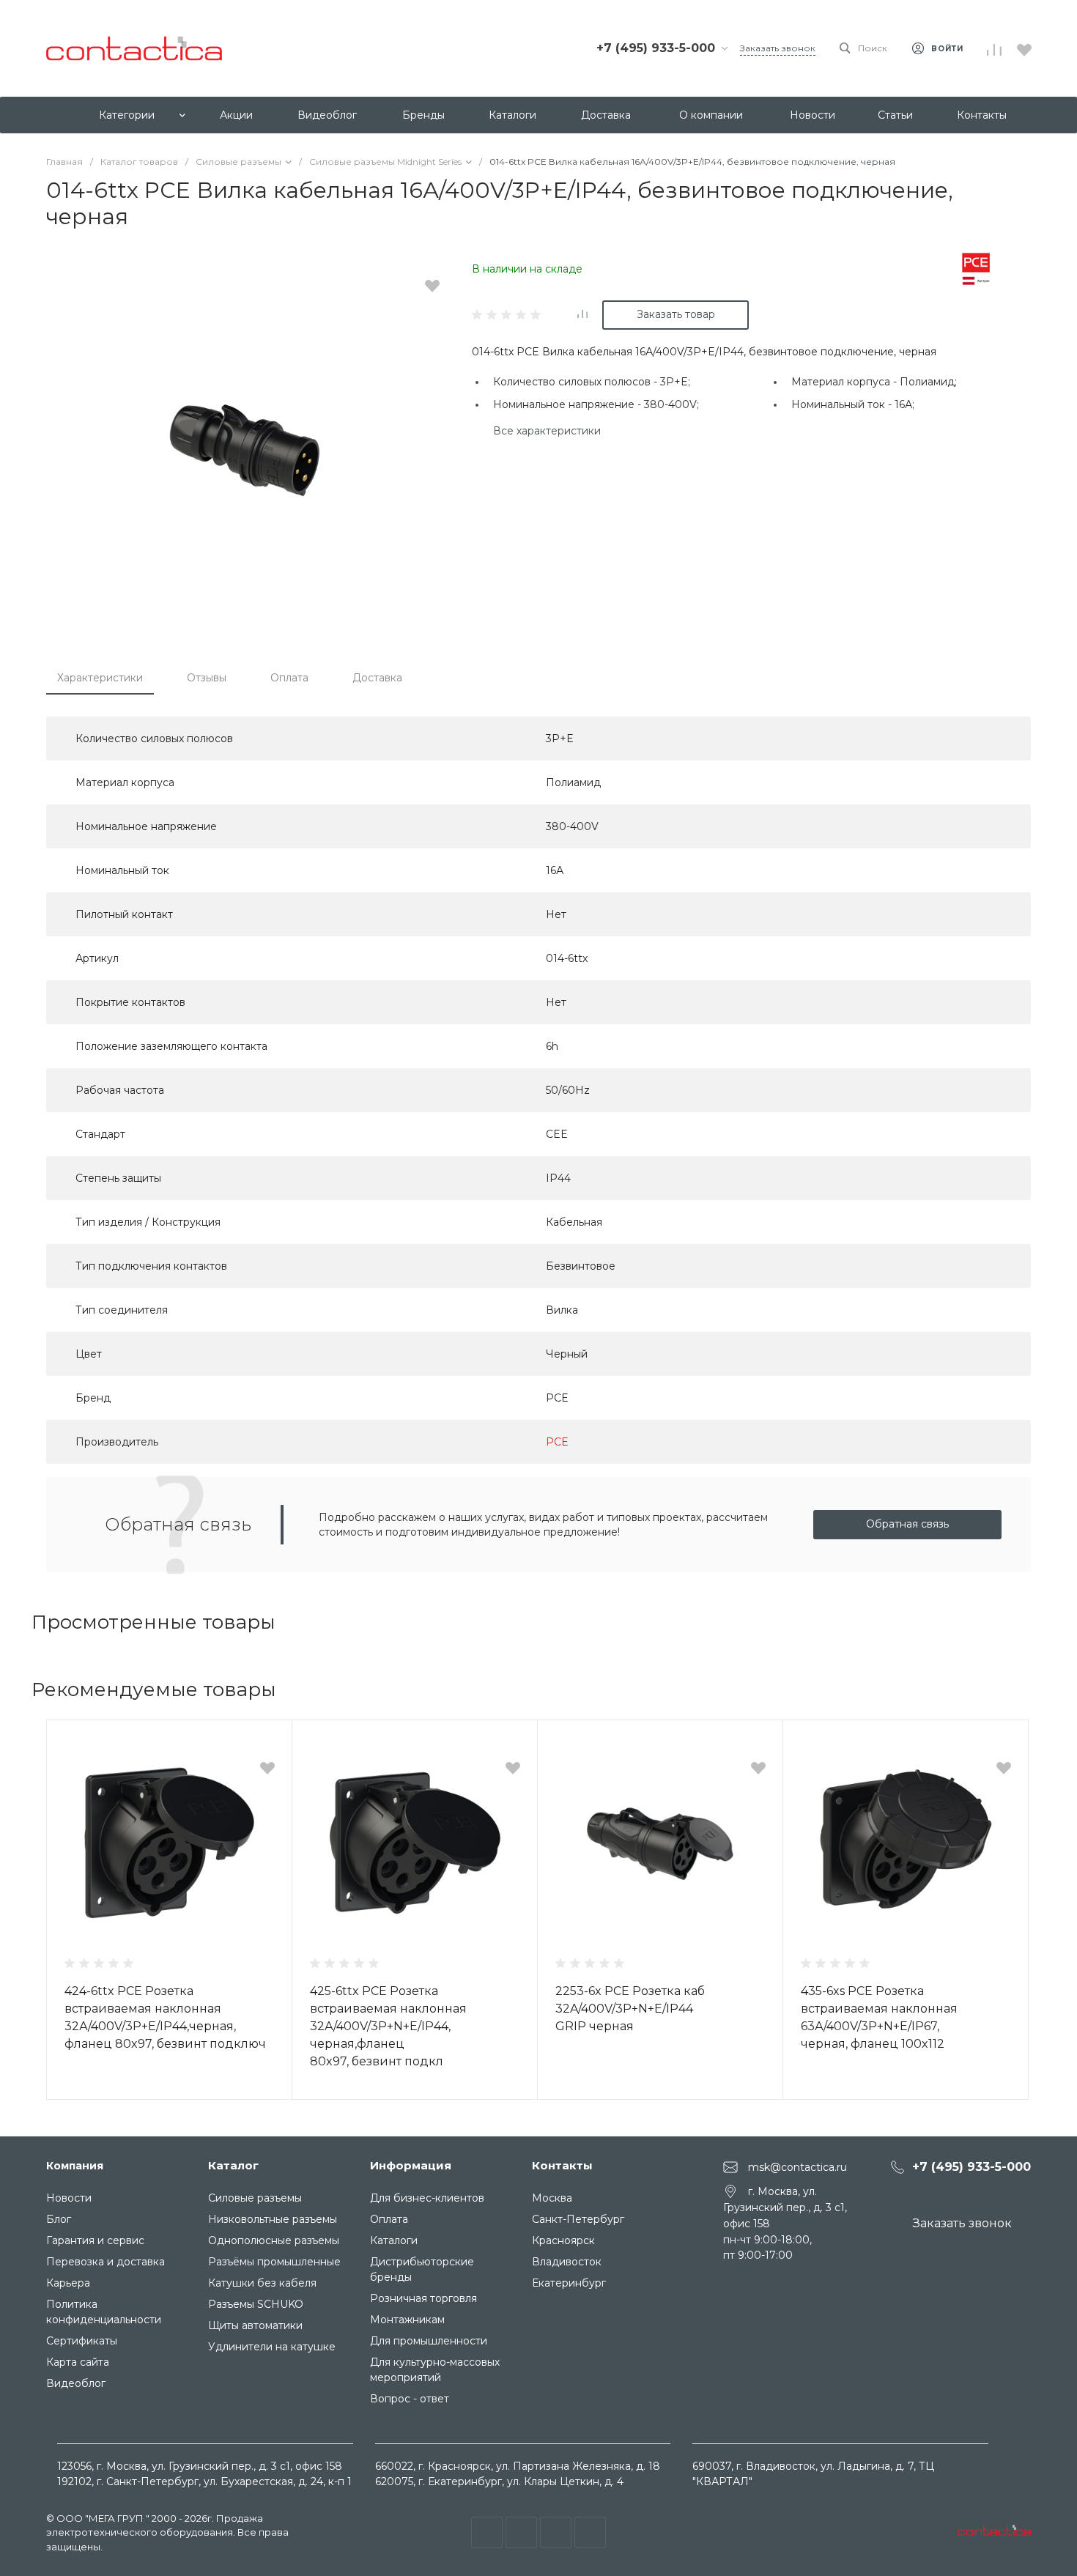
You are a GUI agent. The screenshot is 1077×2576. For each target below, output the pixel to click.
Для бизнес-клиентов (427, 2198)
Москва (552, 2198)
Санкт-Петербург (578, 2219)
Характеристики (100, 678)
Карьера (68, 2283)
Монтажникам (407, 2320)
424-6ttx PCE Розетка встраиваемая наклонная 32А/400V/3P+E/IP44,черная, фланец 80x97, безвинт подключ (165, 2017)
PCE (557, 1442)
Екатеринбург (569, 2283)
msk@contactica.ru (797, 2167)
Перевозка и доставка (106, 2262)
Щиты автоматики (255, 2325)
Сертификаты (82, 2341)
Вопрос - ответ (410, 2399)
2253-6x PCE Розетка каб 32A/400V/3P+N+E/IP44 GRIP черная (630, 2009)
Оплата (289, 678)
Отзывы (207, 678)
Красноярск (563, 2240)
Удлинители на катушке (272, 2347)
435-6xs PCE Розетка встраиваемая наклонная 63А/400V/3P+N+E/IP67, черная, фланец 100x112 (879, 2017)
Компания (75, 2166)
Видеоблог (76, 2383)
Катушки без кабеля (262, 2283)
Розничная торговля (423, 2298)
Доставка (377, 678)
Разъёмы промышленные (274, 2262)
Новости (69, 2198)
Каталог (233, 2165)
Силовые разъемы (255, 2198)
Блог (59, 2219)
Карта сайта (78, 2362)
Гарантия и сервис (95, 2240)
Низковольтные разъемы (273, 2219)
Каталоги (394, 2240)
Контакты (562, 2165)
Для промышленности (429, 2341)
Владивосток (567, 2262)
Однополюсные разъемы (274, 2240)
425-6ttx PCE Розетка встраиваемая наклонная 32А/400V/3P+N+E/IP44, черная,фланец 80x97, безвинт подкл (388, 2026)
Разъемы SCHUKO (256, 2304)
